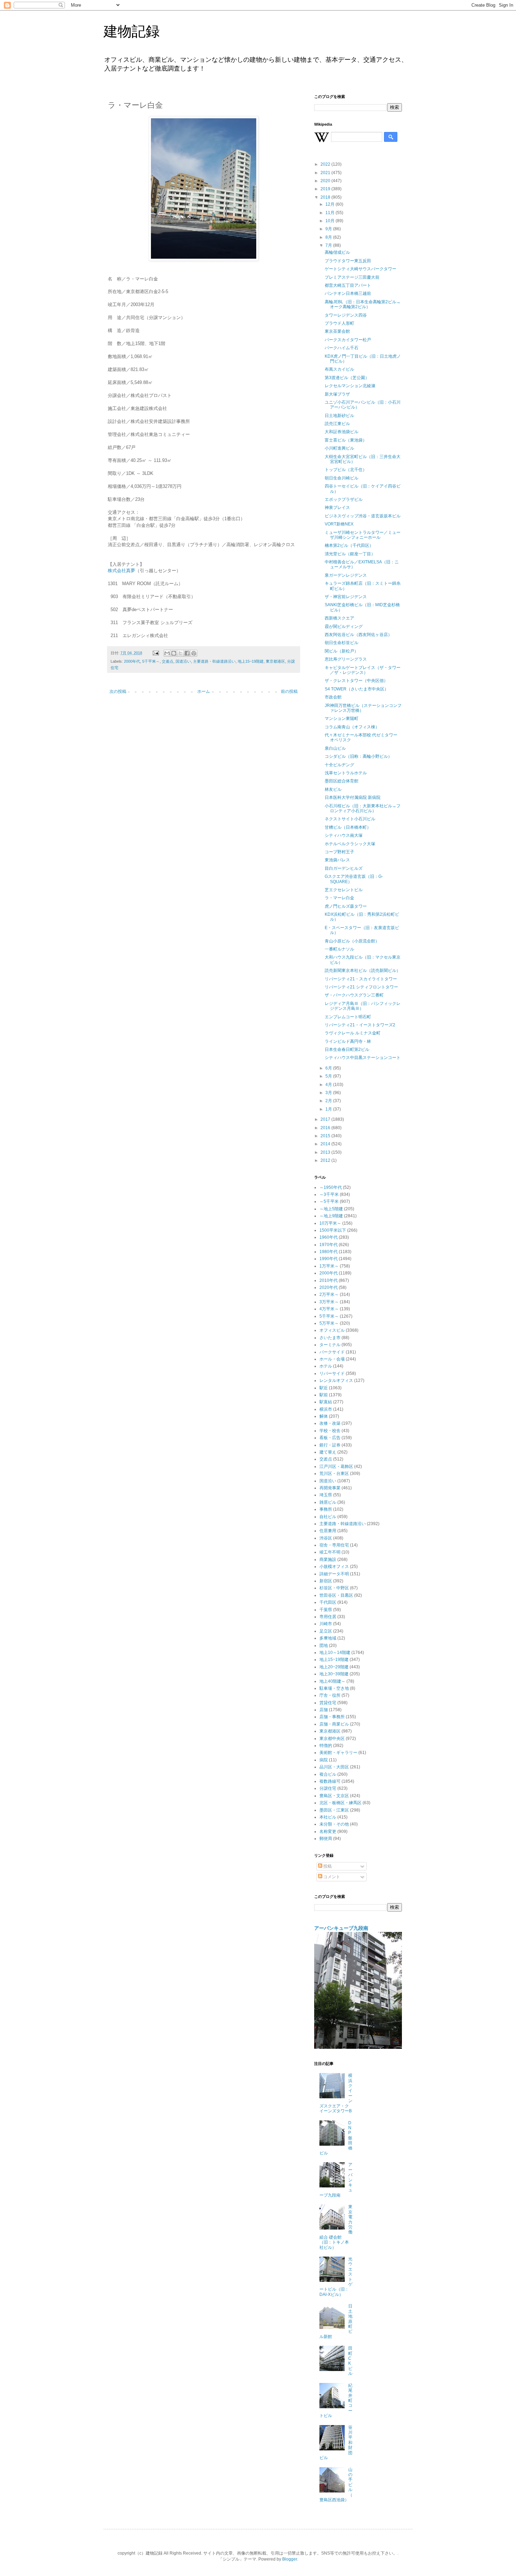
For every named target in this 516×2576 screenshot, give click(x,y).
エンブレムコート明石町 (348, 1017)
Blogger (290, 2559)
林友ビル (333, 789)
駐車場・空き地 (334, 1688)
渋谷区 (326, 1538)
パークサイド (332, 1352)
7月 (329, 245)
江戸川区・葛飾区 (336, 1466)
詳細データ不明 (334, 1574)
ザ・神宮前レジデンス (346, 597)
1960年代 (329, 1237)
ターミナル (330, 1345)
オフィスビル (332, 1330)
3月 (329, 1093)
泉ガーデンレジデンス (346, 575)
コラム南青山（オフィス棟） (352, 727)
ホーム (204, 691)
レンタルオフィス (336, 1380)
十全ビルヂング (339, 765)
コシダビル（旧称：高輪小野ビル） (358, 756)
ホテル (326, 1366)
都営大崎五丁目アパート (348, 285)
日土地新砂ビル (339, 416)
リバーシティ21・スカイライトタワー (361, 979)
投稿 (327, 1866)
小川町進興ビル (339, 448)
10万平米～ (330, 1223)
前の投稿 (289, 691)
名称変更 (328, 1832)
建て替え (328, 1452)
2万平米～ (329, 1294)
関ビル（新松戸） (342, 651)
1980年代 (329, 1252)
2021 (326, 173)
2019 (326, 189)
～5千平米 (329, 1201)
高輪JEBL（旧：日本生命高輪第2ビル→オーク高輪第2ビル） (363, 304)
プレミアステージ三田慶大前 (352, 277)
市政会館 (333, 697)
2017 (326, 1119)
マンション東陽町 (342, 719)
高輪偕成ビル (337, 252)
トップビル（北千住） (346, 470)
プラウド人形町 (339, 323)
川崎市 (326, 1624)
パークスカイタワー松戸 (348, 340)
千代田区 (328, 1602)
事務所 (326, 1509)
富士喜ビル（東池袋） (346, 440)
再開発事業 (330, 1488)
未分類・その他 (334, 1824)
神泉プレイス (337, 508)
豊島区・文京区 (334, 1796)
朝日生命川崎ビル (342, 478)
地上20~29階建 (334, 1667)
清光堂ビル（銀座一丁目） (350, 554)
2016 (326, 1128)
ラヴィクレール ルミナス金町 (353, 1033)
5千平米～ (151, 661)
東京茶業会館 (337, 331)
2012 (326, 1160)
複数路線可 (330, 1781)
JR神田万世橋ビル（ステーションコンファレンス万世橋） (363, 708)
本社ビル (328, 1817)
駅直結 (326, 1402)
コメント (331, 1877)
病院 (324, 1760)
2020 (326, 181)
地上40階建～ (332, 1681)
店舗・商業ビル (334, 1724)
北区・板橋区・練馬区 (340, 1803)
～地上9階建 (331, 1216)
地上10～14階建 (335, 1653)
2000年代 (132, 661)
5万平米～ (329, 1323)
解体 (324, 1416)
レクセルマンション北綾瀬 (350, 386)
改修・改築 (330, 1423)
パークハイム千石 (342, 348)
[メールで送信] (167, 653)
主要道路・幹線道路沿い (214, 661)
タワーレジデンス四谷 (346, 315)
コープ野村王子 (339, 852)
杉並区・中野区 (334, 1588)
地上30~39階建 (334, 1674)
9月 (329, 229)
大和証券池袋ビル (342, 432)
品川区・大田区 (334, 1767)
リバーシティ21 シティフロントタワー (361, 987)
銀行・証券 (330, 1445)
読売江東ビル (337, 424)
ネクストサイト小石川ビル (350, 819)
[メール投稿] (156, 653)
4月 (329, 1085)
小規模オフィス (334, 1567)
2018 (326, 197)
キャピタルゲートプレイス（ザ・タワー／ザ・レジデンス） (363, 670)
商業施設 (328, 1559)
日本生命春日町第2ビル (347, 1049)
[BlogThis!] (174, 653)
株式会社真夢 (121, 571)
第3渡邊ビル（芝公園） (347, 378)
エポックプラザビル (344, 499)
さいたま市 (330, 1338)
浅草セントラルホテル (346, 773)
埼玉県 (326, 1495)
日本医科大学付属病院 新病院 (353, 797)
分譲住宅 (328, 1788)
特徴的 (326, 1746)
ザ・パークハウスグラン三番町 (354, 995)
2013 (326, 1152)
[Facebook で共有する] (187, 653)
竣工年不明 (330, 1552)
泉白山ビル (335, 748)
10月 (330, 221)
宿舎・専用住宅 (334, 1545)
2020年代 (329, 1287)
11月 (330, 213)
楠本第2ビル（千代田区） (349, 545)
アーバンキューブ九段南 (341, 1928)
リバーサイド (332, 1373)
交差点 (168, 661)
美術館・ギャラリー (338, 1753)
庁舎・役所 (330, 1695)
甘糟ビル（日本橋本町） (348, 827)
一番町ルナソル (339, 949)
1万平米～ (329, 1266)
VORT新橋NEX (339, 524)
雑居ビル (328, 1502)
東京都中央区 (332, 1739)
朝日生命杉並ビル (342, 643)
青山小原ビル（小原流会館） (352, 941)
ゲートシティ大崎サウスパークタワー (360, 269)
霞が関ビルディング (344, 627)
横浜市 (326, 1409)
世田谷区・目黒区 (336, 1595)
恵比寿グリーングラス (346, 659)
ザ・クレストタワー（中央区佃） (356, 681)
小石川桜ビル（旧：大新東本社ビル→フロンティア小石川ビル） (363, 808)
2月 (329, 1101)
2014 (326, 1144)
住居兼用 (328, 1531)
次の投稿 (118, 691)
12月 (330, 204)
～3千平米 (329, 1194)
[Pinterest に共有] (194, 653)
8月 (329, 237)
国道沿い (183, 661)
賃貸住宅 (328, 1703)
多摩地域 (328, 1638)
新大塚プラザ (337, 394)
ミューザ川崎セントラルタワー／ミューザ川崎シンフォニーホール (363, 535)
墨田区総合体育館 (342, 781)
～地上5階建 (331, 1209)
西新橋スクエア (339, 618)
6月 (329, 1068)
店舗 (324, 1710)
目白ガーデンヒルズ (344, 868)
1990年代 (329, 1259)
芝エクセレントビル (344, 890)
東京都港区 (275, 661)
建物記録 (132, 31)
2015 (326, 1136)
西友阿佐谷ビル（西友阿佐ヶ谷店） (358, 635)
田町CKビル (350, 2361)
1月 (329, 1109)
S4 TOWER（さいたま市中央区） (357, 689)
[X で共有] (180, 653)
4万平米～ (329, 1309)
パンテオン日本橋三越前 (348, 293)
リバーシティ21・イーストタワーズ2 (360, 1025)
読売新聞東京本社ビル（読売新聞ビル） (363, 971)
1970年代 (329, 1245)
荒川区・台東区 (334, 1474)
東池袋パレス (337, 860)
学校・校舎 (330, 1431)
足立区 (326, 1631)
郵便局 (326, 1839)
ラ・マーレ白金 (339, 898)
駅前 (324, 1395)
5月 (329, 1076)
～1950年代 (331, 1187)
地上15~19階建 (251, 661)
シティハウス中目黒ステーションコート (363, 1058)
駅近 (324, 1388)
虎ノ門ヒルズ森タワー (346, 906)
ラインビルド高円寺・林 (348, 1041)
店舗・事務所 (332, 1717)
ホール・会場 (332, 1359)
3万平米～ (329, 1302)
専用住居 (328, 1617)
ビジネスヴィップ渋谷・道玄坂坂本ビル (363, 516)
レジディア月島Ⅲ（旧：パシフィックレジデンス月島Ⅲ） (363, 1006)
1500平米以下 (333, 1230)
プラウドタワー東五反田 (348, 261)
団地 (324, 1645)
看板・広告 (330, 1438)
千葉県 (326, 1610)
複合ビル (328, 1774)
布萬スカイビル (339, 369)
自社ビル (328, 1517)
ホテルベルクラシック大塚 (350, 844)
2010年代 (329, 1280)
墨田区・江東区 (334, 1810)
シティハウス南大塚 (344, 835)
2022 (326, 164)
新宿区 (326, 1581)
